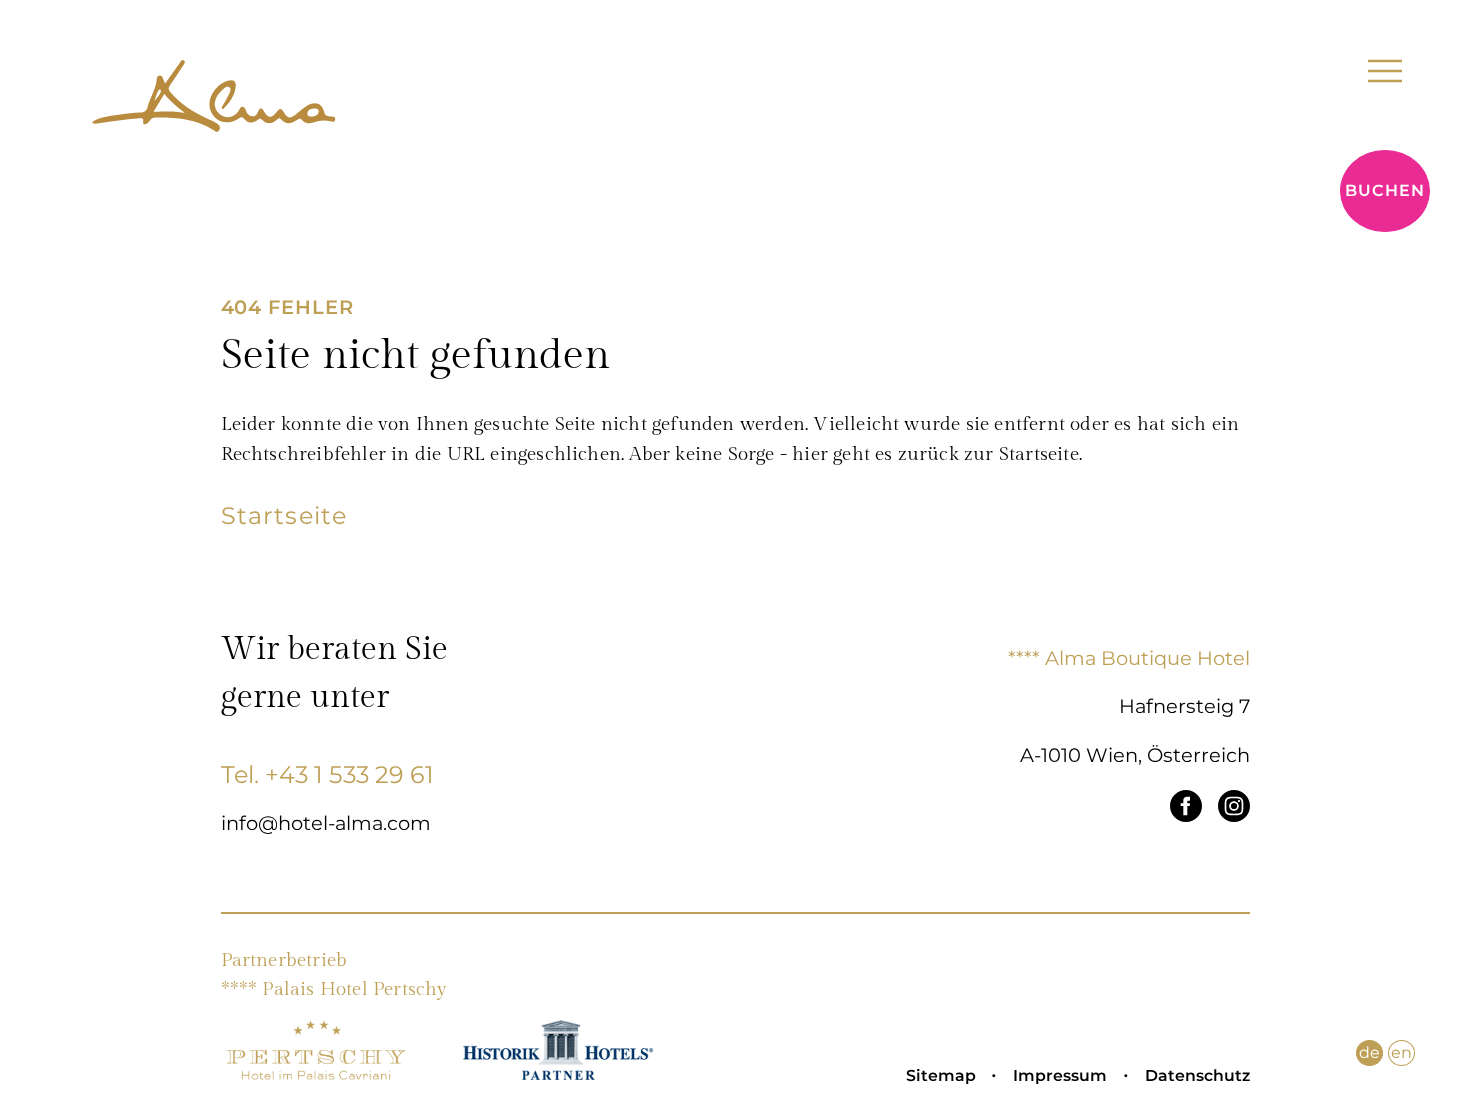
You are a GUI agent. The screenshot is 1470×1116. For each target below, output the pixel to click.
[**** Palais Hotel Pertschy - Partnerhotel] (316, 1074)
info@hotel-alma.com (326, 823)
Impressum (1060, 1075)
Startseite (284, 515)
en (1401, 1052)
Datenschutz (1197, 1075)
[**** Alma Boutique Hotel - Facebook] (1186, 810)
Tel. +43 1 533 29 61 (327, 774)
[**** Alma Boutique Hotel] (214, 104)
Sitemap (941, 1075)
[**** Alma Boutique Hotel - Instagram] (1234, 810)
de (1369, 1052)
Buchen (1385, 190)
